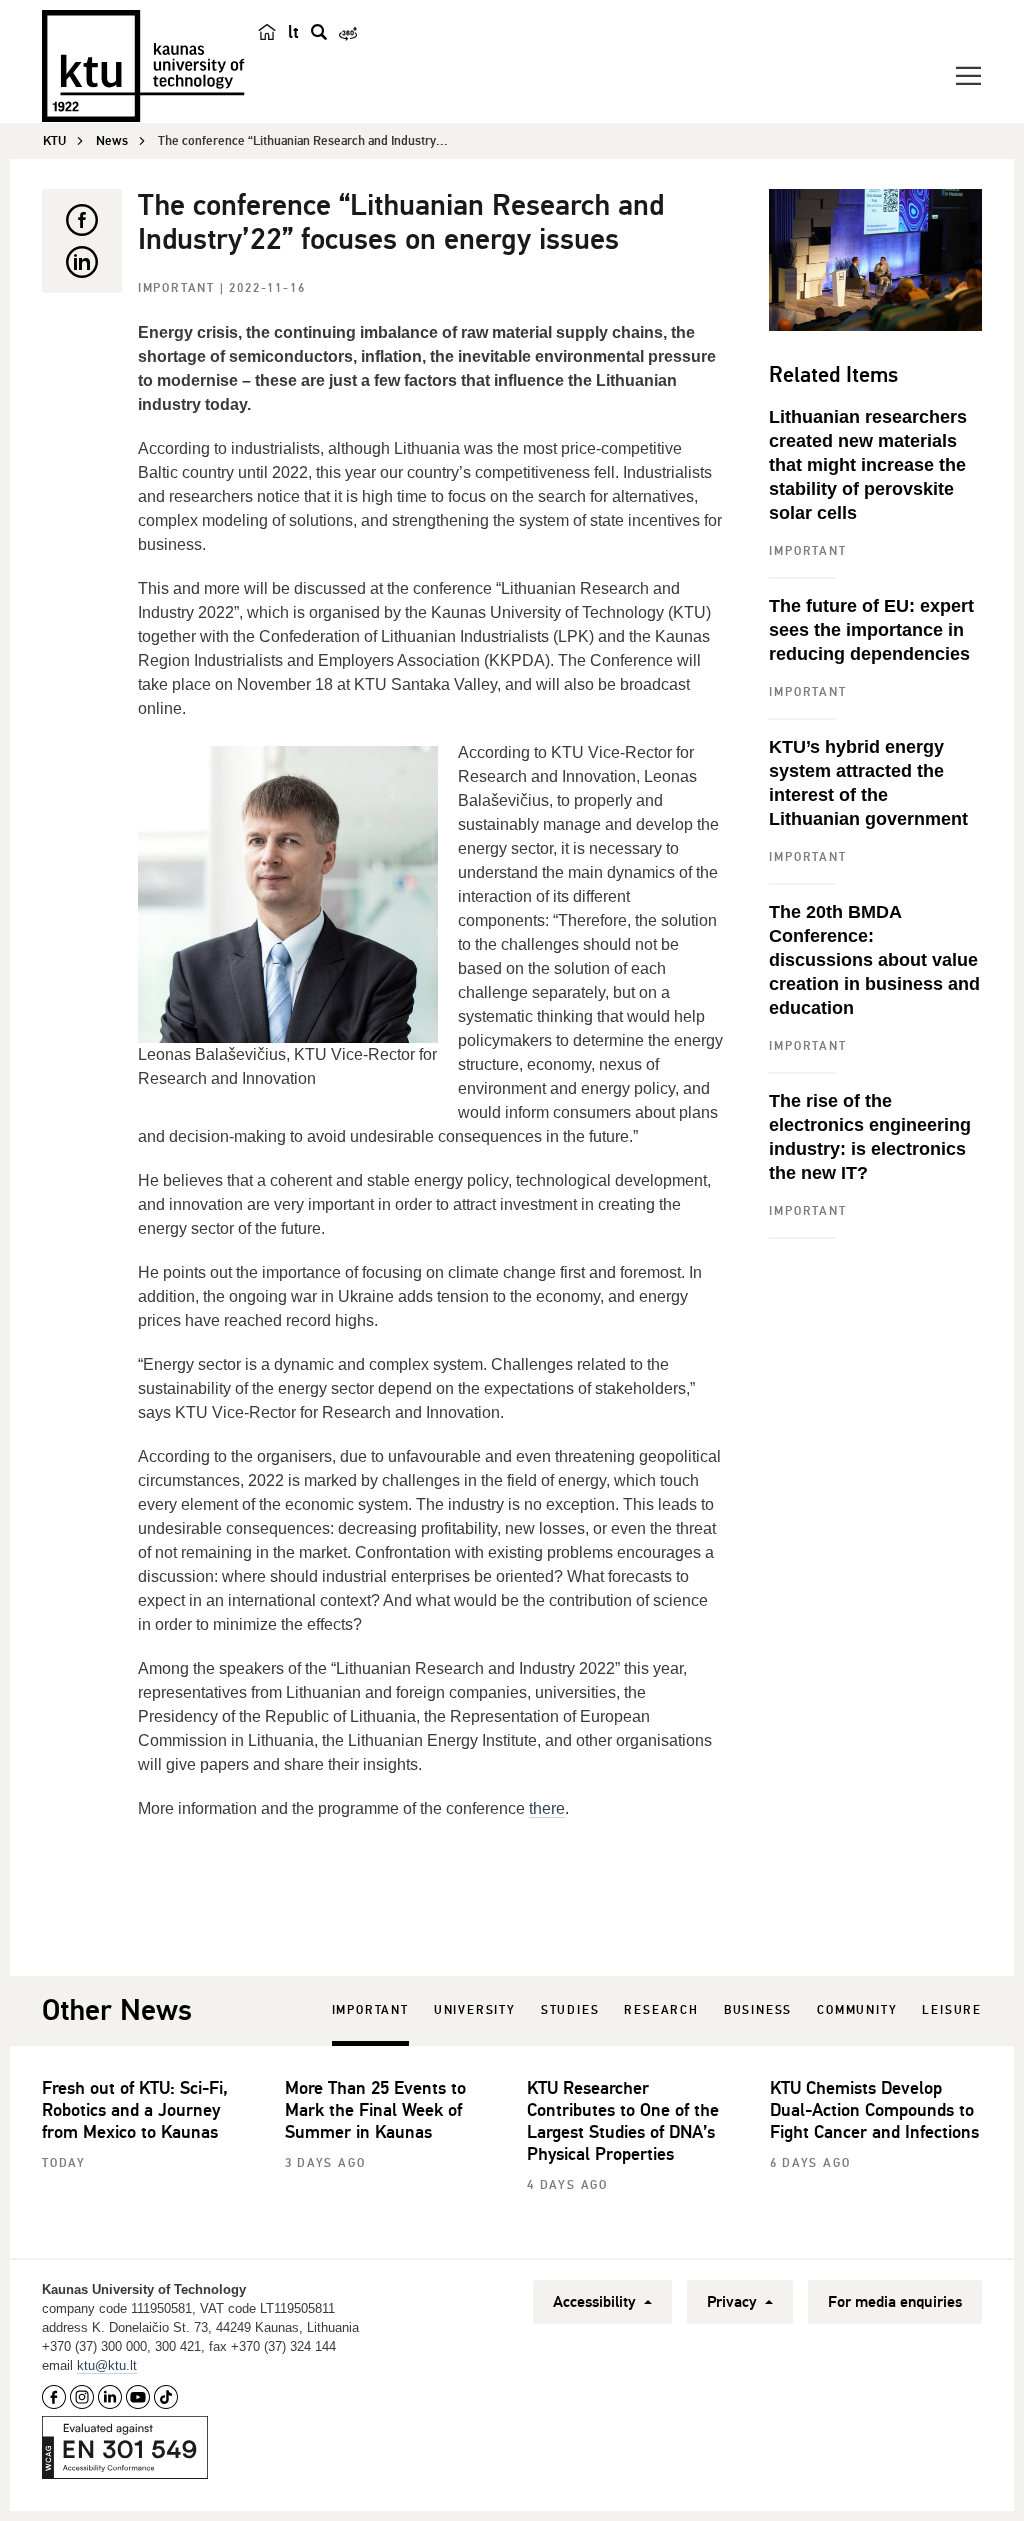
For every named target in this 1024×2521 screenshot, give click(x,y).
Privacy (734, 2302)
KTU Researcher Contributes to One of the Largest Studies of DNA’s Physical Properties (623, 2121)
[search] (319, 32)
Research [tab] (661, 2010)
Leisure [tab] (952, 2010)
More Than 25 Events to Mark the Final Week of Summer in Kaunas (375, 2110)
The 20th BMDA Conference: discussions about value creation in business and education (874, 960)
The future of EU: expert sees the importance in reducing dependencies (871, 630)
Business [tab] (758, 2010)
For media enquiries (895, 2302)
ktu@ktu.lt (107, 2365)
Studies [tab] (570, 2010)
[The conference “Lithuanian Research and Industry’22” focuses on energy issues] (875, 260)
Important (179, 288)
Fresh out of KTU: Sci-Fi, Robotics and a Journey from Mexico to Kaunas (135, 2110)
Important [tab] (370, 2010)
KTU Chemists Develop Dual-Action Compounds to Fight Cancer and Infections (874, 2110)
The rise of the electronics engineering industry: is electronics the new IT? (870, 1137)
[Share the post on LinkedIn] (82, 262)
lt (293, 32)
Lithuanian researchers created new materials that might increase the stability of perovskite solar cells (868, 465)
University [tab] (475, 2010)
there (547, 1808)
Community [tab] (857, 2010)
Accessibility (596, 2302)
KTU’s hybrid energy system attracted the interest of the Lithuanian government (868, 783)
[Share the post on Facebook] (82, 220)
